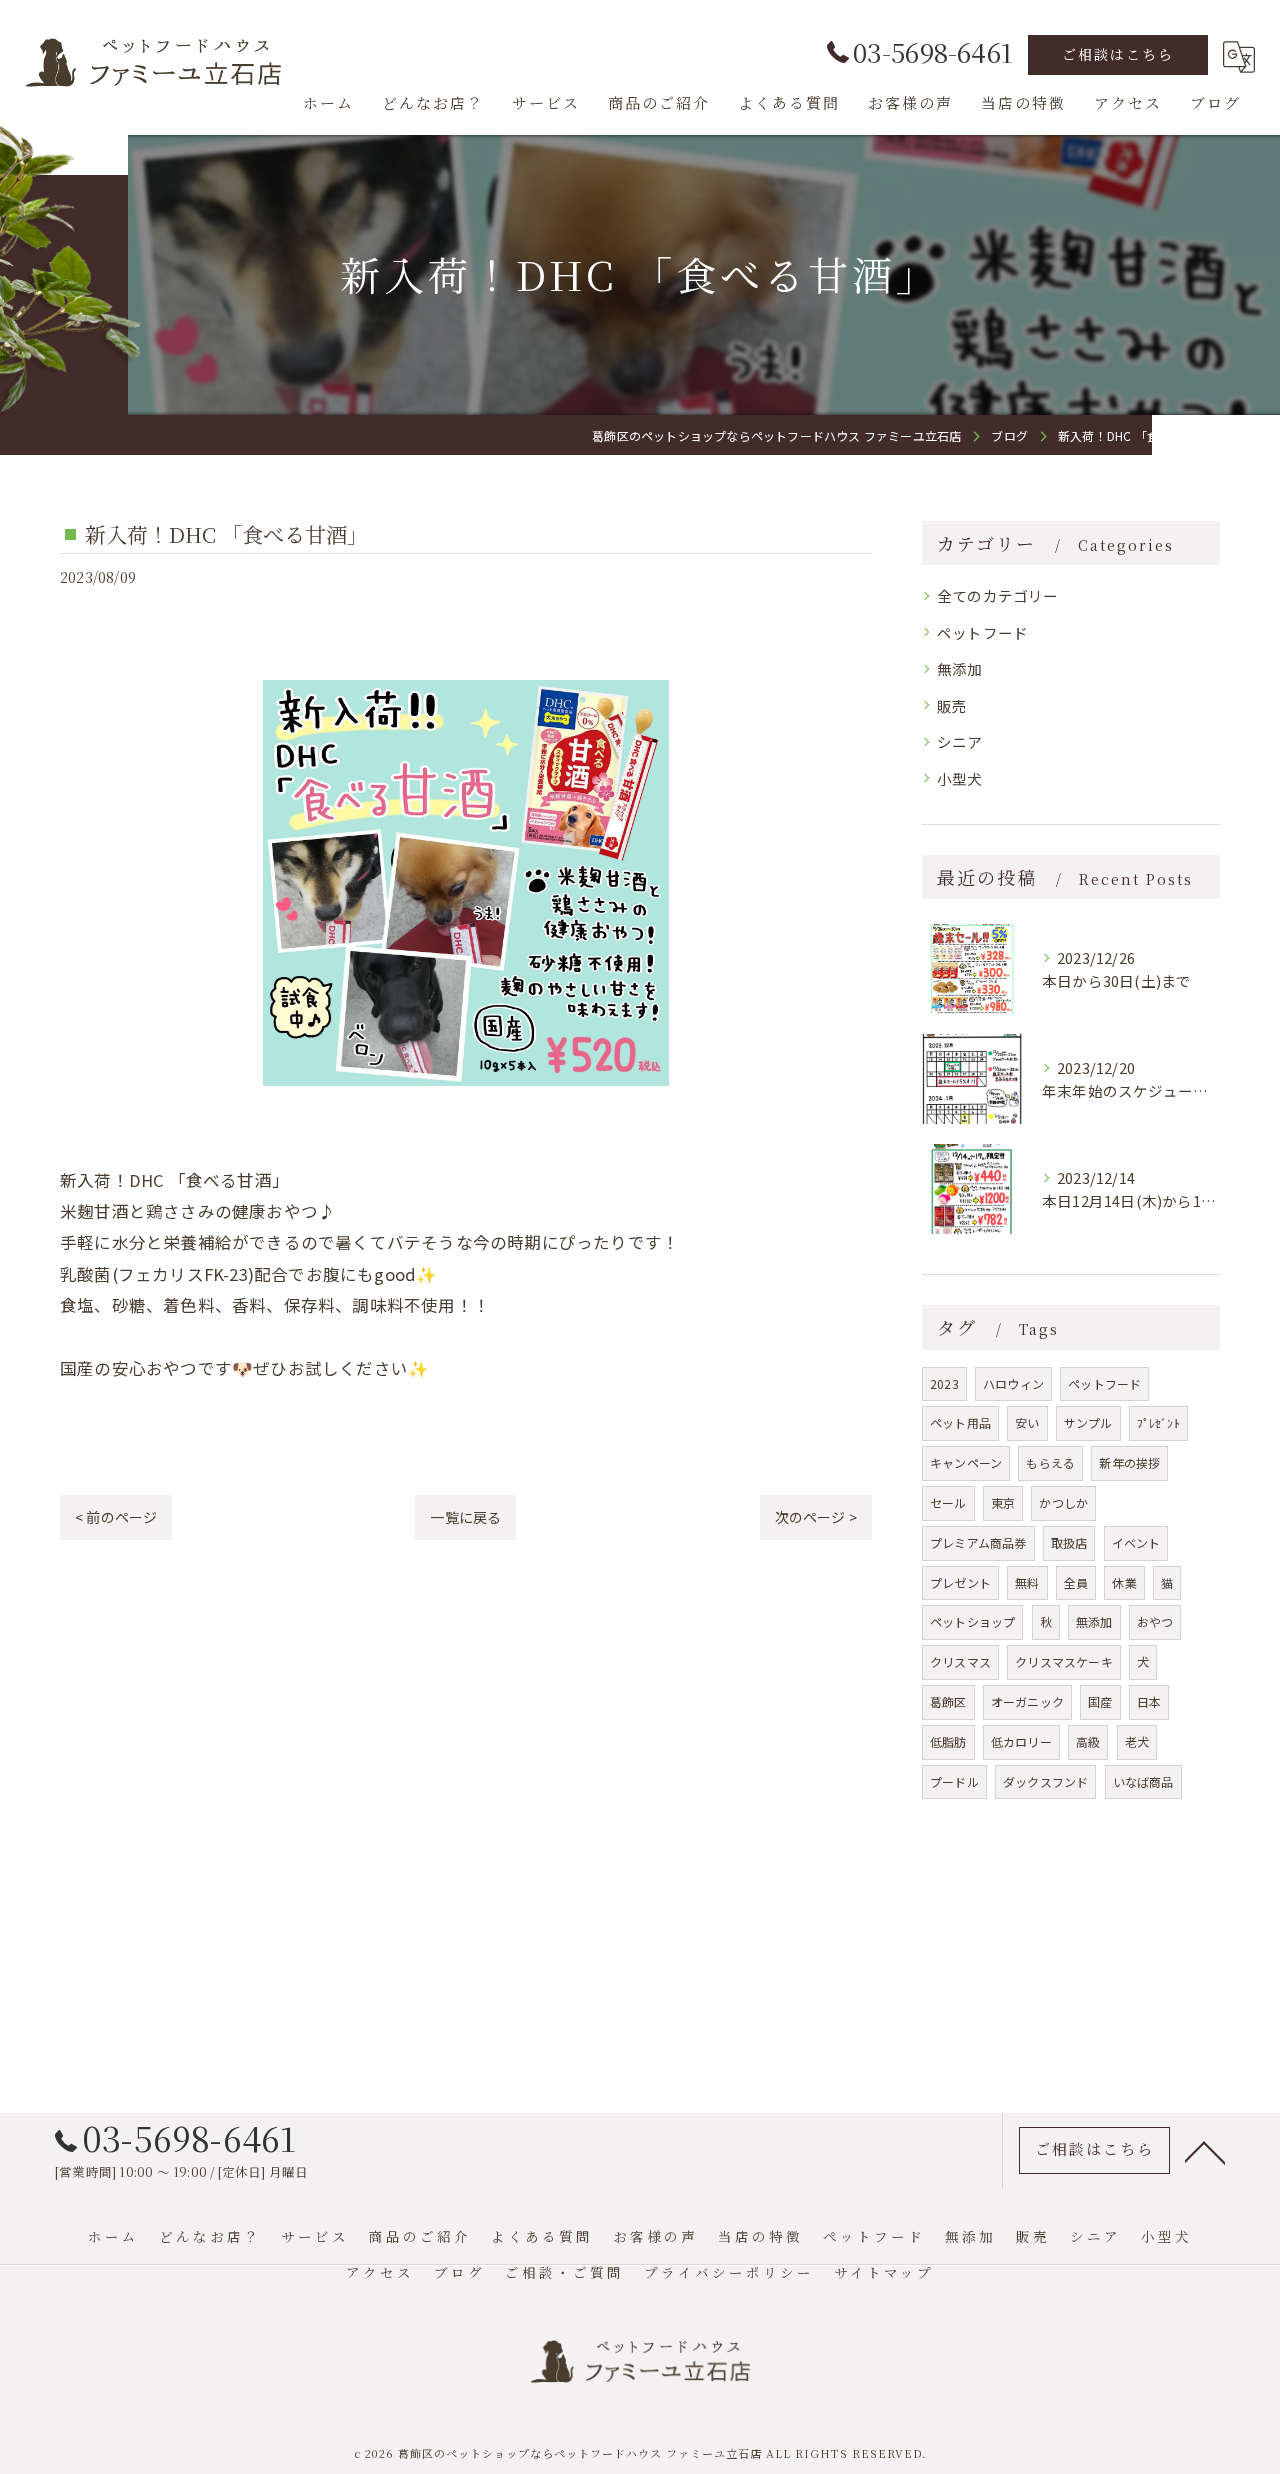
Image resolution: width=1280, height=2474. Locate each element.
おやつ (1155, 1621)
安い (1027, 1422)
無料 (1027, 1582)
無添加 (960, 668)
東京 (1003, 1502)
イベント (1136, 1542)
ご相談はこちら (1118, 54)
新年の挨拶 (1129, 1462)
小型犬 (960, 778)
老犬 (1137, 1741)
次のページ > (816, 1517)
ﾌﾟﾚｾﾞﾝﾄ (1158, 1422)
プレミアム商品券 (978, 1542)
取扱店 (1069, 1542)
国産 (1100, 1701)
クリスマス (960, 1661)
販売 (952, 705)
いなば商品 (1143, 1781)
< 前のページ (116, 1517)
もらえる (1050, 1462)
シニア (960, 741)
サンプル (1088, 1422)
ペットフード (982, 632)
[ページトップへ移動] (1205, 2151)
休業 (1124, 1582)
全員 (1076, 1582)
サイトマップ (884, 2272)
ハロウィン (1013, 1383)
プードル (954, 1781)
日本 (1149, 1701)
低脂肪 (948, 1741)
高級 (1088, 1741)
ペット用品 (960, 1422)
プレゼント (960, 1582)
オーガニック (1027, 1701)
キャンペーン (966, 1462)
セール (948, 1502)
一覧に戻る (465, 1517)
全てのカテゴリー (998, 595)
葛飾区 (948, 1701)
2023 (944, 1383)
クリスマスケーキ (1064, 1661)
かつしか (1063, 1502)
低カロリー (1021, 1741)
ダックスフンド (1045, 1781)
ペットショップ (972, 1621)
